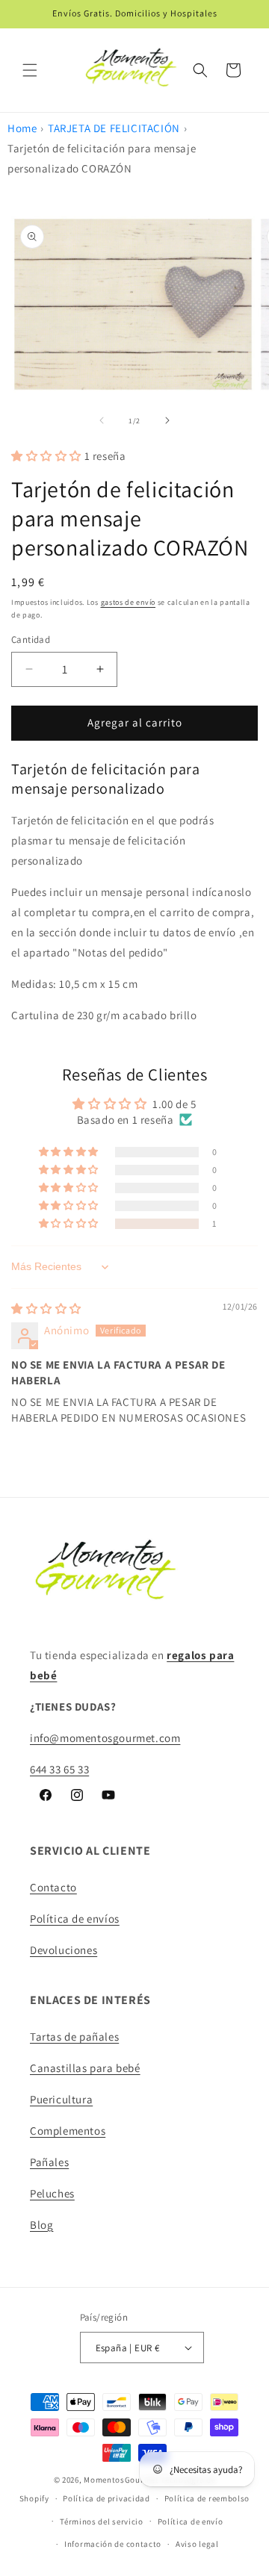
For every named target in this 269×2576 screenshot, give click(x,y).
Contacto (53, 1887)
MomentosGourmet (121, 2480)
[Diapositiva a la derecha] (167, 420)
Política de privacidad (106, 2498)
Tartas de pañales (74, 2037)
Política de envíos (75, 1919)
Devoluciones (64, 1950)
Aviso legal (197, 2544)
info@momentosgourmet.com (105, 1738)
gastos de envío (129, 602)
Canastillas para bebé (85, 2068)
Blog (41, 2225)
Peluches (52, 2193)
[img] (46, 1309)
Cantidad (31, 640)
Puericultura (61, 2099)
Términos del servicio (102, 2521)
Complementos (68, 2131)
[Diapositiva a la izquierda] (102, 420)
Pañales (49, 2162)
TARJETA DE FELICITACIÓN (114, 128)
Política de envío (191, 2521)
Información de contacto (113, 2544)
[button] (30, 70)
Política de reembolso (207, 2498)
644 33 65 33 (59, 1769)
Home (22, 128)
